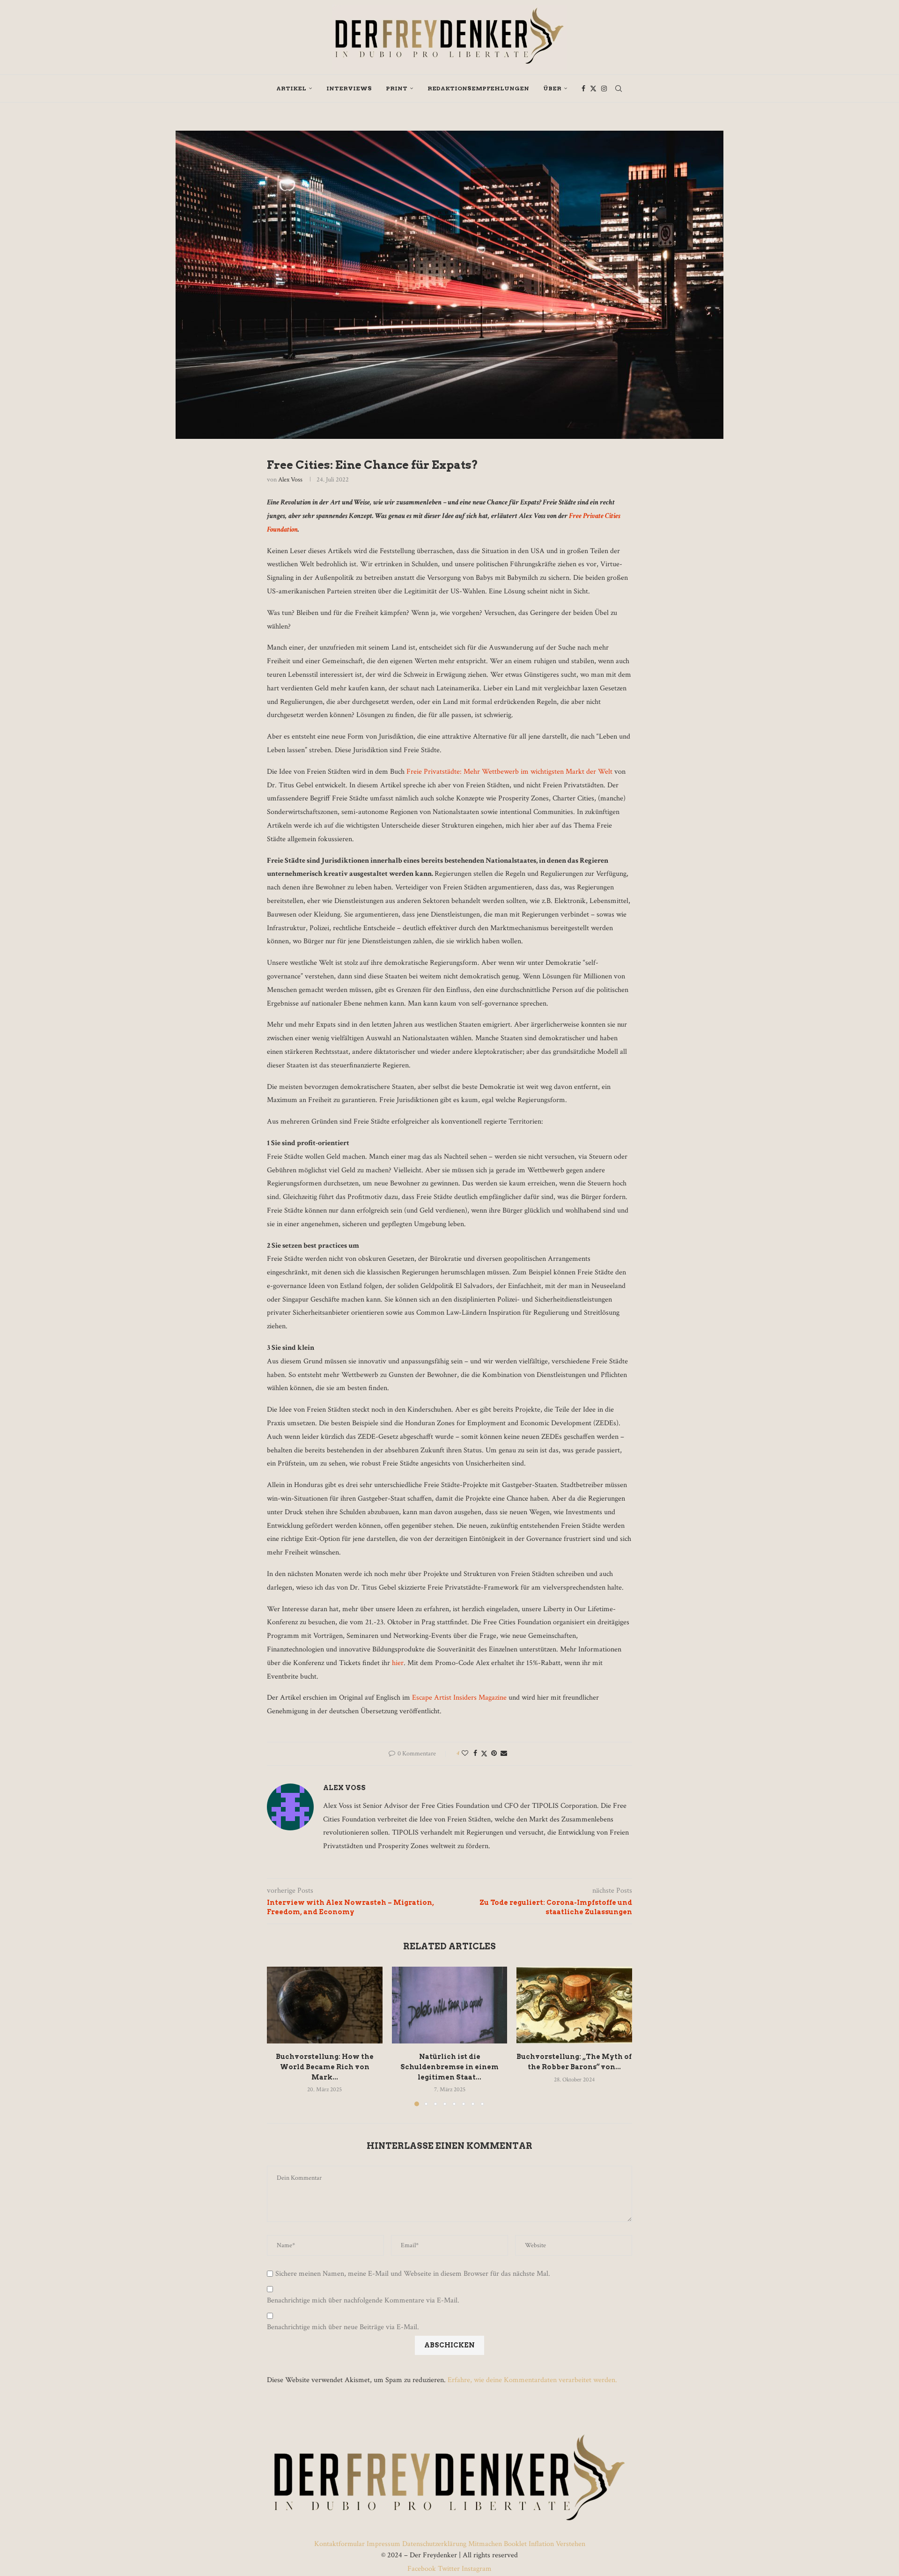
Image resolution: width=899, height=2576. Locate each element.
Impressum (383, 2544)
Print (397, 88)
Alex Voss (290, 480)
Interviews (349, 88)
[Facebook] (583, 89)
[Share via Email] (504, 1754)
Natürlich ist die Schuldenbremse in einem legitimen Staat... (449, 2067)
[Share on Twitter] (484, 1754)
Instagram (476, 2569)
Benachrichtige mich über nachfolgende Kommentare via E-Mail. (363, 2301)
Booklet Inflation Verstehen (545, 2544)
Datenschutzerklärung (434, 2544)
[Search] (619, 89)
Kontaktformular (340, 2544)
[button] (280, 2036)
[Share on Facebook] (475, 1754)
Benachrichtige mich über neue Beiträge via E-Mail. (343, 2327)
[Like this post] (465, 1754)
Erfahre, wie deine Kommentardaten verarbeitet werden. (532, 2380)
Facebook (423, 2569)
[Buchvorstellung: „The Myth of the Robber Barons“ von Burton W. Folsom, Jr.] (574, 2005)
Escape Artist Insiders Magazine (460, 1698)
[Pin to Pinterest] (494, 1754)
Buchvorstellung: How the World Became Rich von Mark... (325, 2067)
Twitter (449, 2569)
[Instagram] (604, 89)
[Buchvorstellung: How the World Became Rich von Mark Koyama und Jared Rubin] (325, 2005)
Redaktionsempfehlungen (478, 88)
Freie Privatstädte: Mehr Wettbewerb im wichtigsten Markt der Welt (510, 772)
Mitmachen (485, 2544)
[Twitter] (593, 89)
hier (398, 1663)
